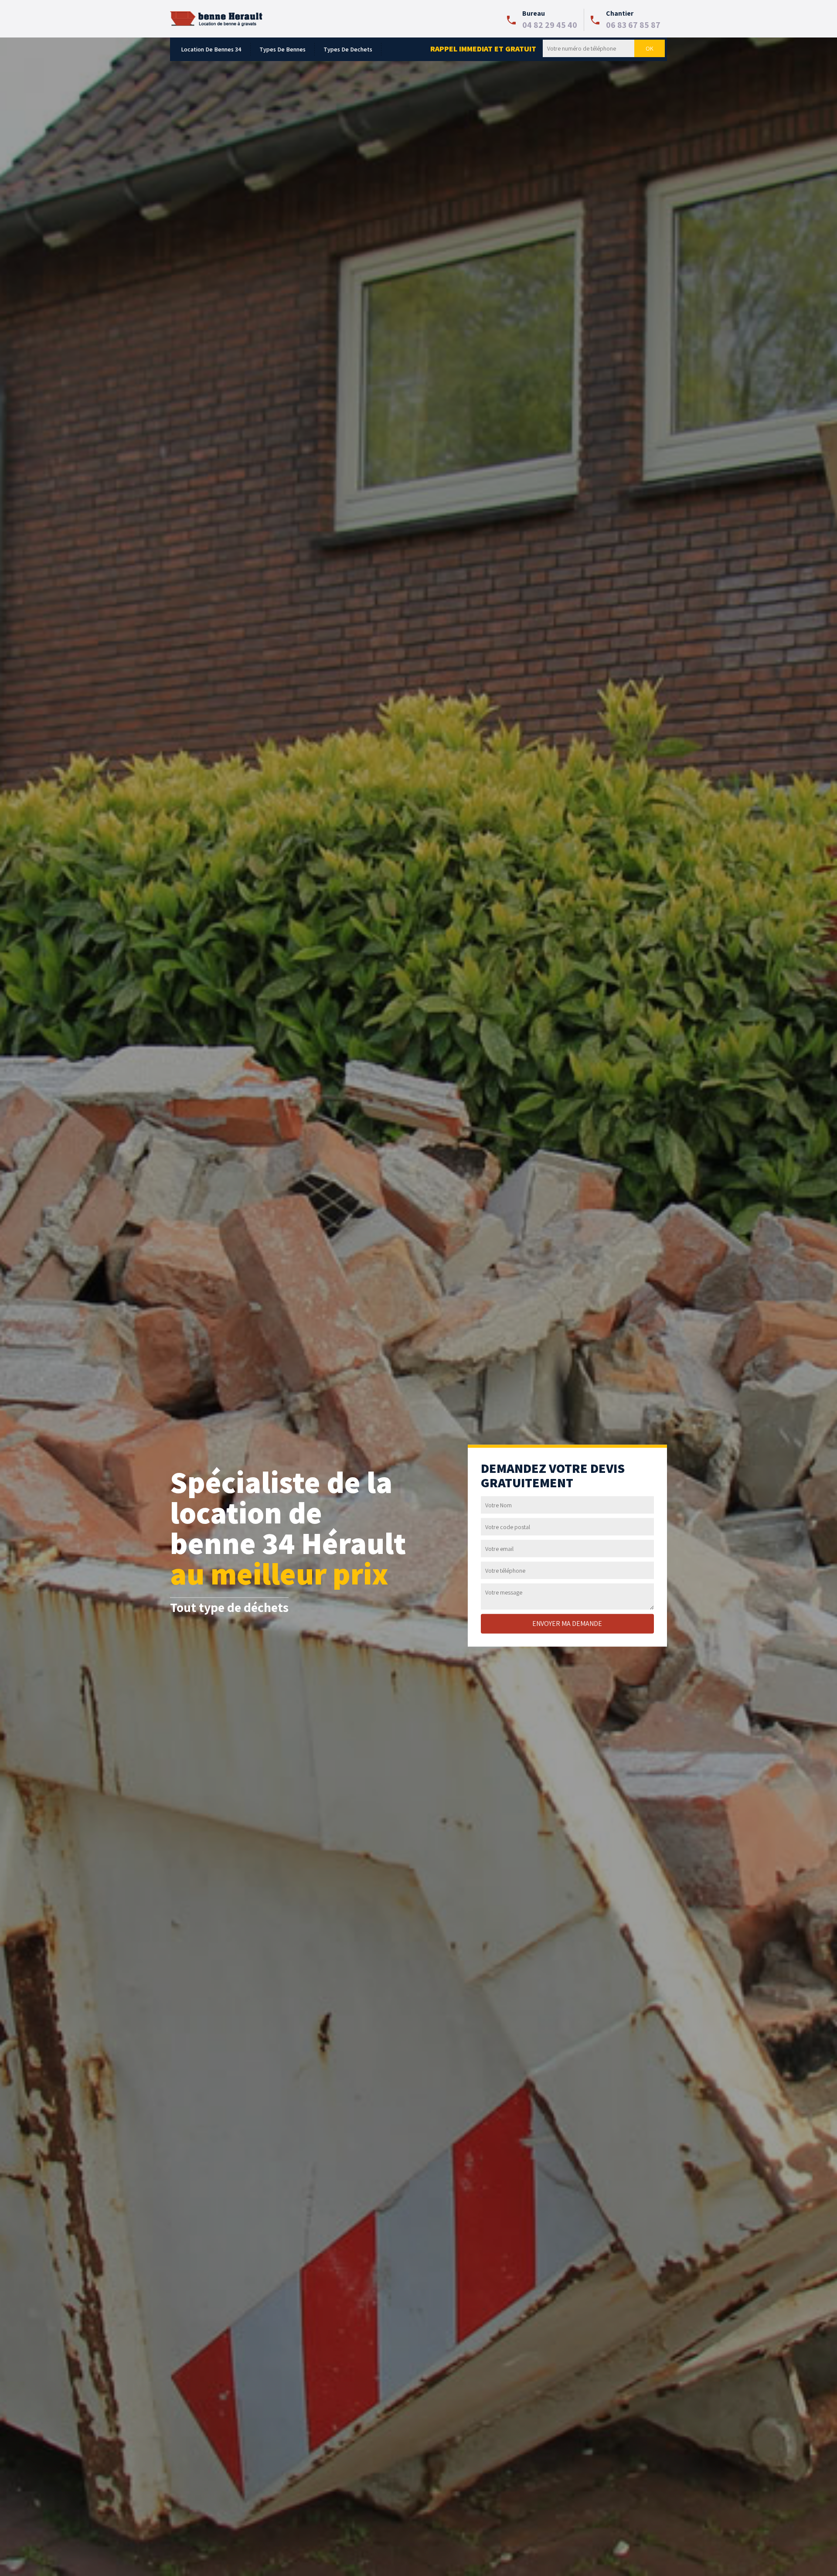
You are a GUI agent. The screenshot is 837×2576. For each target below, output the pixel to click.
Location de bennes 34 (211, 49)
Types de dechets (348, 49)
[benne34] (217, 18)
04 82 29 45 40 (550, 25)
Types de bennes (282, 49)
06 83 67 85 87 (633, 25)
